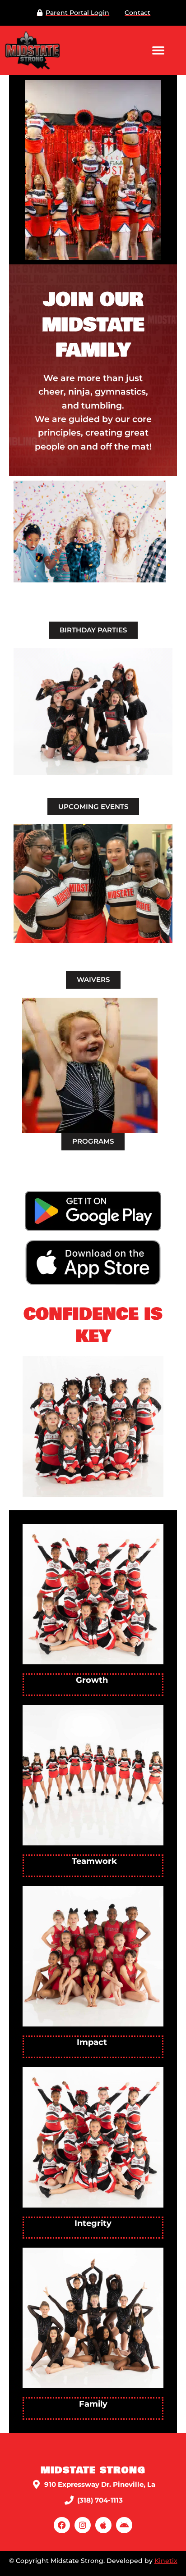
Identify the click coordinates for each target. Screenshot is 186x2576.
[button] (158, 50)
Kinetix (166, 2561)
